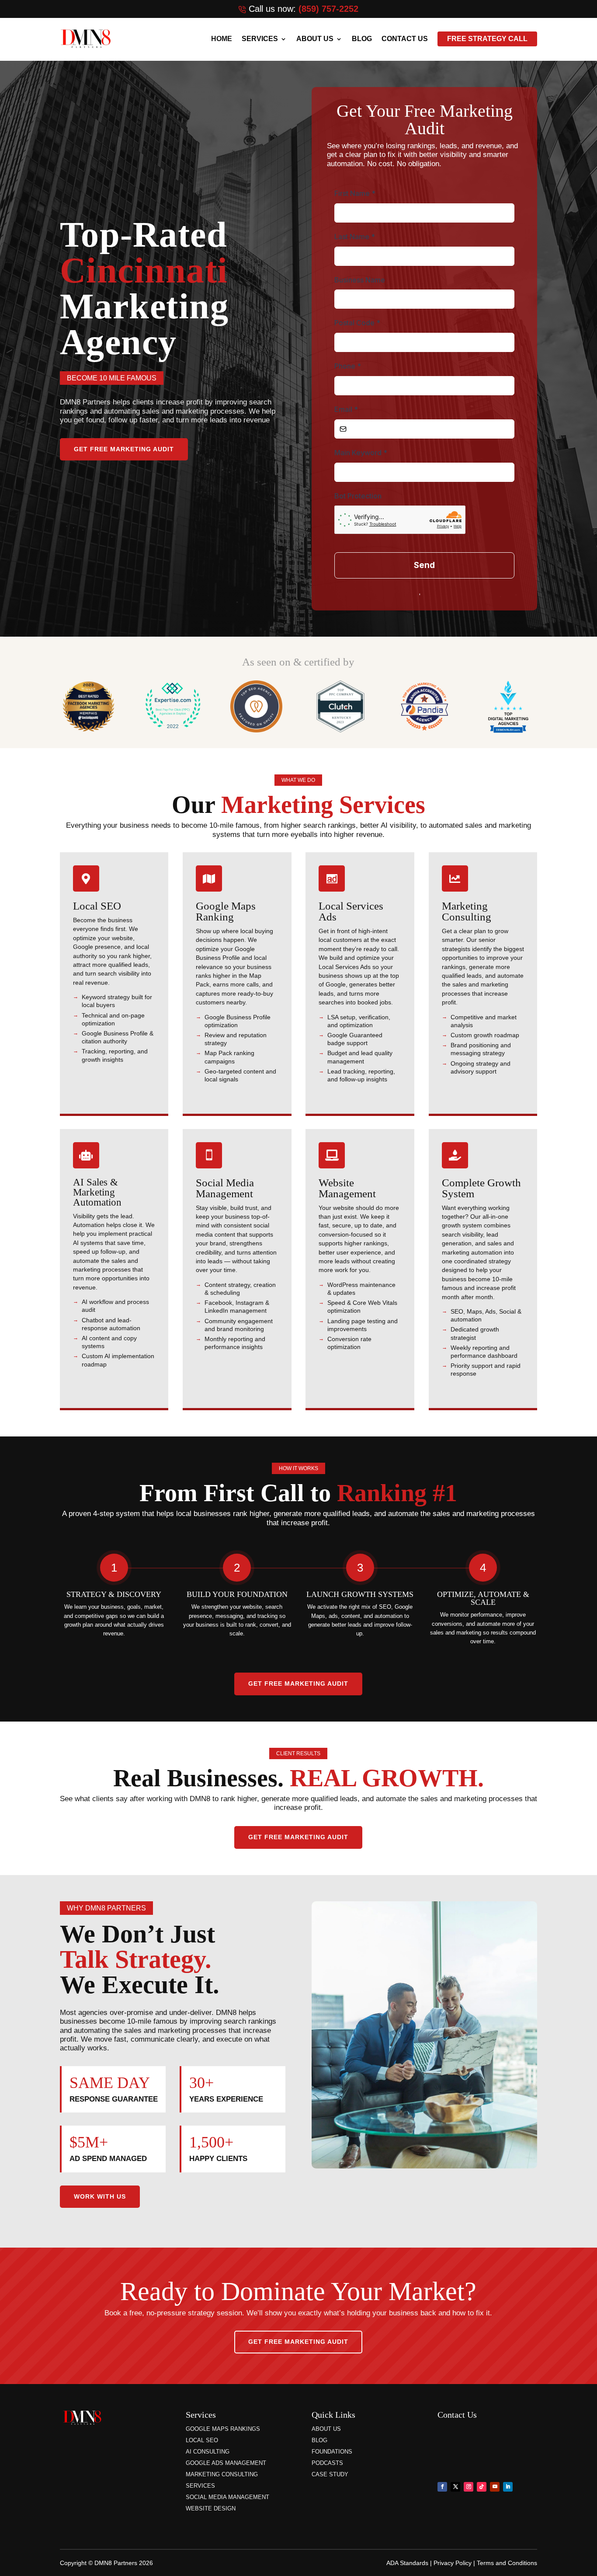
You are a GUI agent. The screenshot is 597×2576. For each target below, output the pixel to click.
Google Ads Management (226, 2463)
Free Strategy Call (487, 39)
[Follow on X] (455, 2487)
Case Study (330, 2474)
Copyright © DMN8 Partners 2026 (106, 2563)
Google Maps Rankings (223, 2429)
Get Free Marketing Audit (124, 449)
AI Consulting (208, 2452)
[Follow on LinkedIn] (508, 2487)
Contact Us (405, 39)
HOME (222, 39)
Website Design (211, 2508)
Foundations (332, 2452)
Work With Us (100, 2196)
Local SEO (202, 2440)
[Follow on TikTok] (482, 2487)
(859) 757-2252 (328, 9)
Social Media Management (227, 2497)
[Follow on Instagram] (469, 2487)
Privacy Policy (453, 2563)
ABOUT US (315, 39)
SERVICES (260, 39)
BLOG (362, 39)
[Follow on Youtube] (495, 2487)
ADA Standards (407, 2563)
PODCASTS (327, 2463)
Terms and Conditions (507, 2563)
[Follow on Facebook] (442, 2487)
